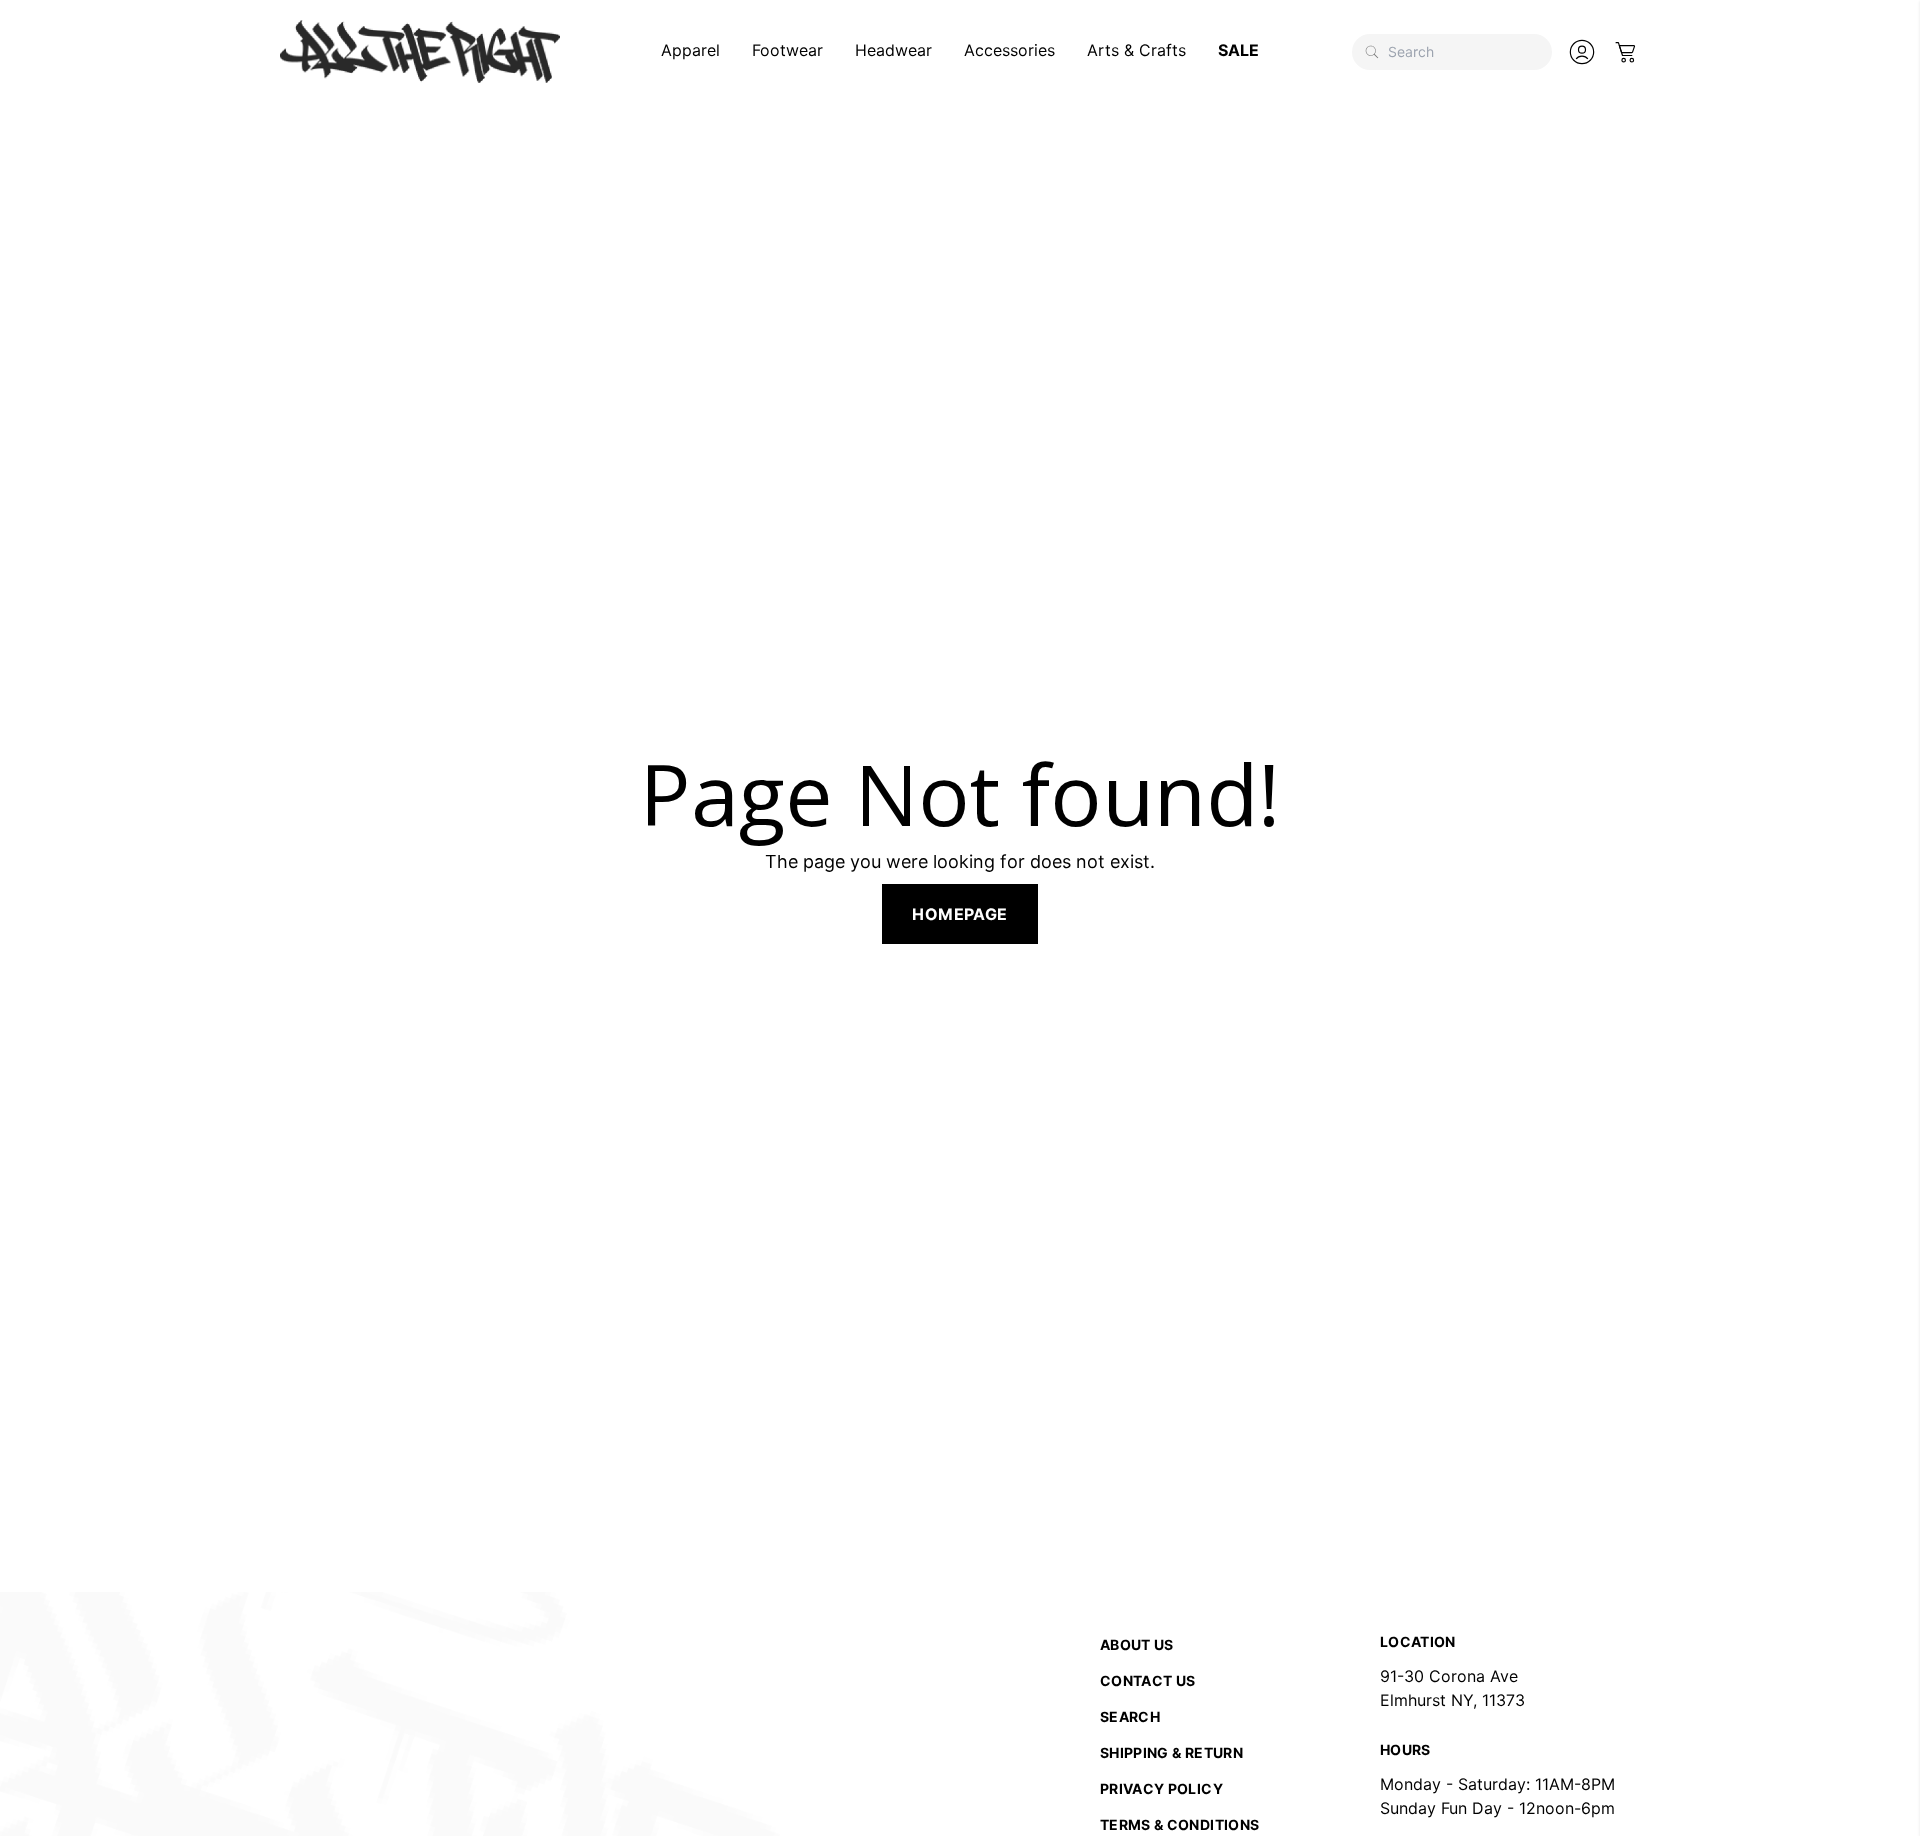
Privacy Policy (1161, 1788)
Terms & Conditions (1179, 1824)
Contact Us (1148, 1680)
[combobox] (1452, 52)
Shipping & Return (1171, 1752)
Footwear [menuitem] (787, 50)
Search (1130, 1716)
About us (1137, 1644)
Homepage (959, 914)
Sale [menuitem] (1238, 50)
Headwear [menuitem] (893, 50)
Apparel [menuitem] (690, 50)
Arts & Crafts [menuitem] (1136, 50)
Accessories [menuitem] (1009, 50)
